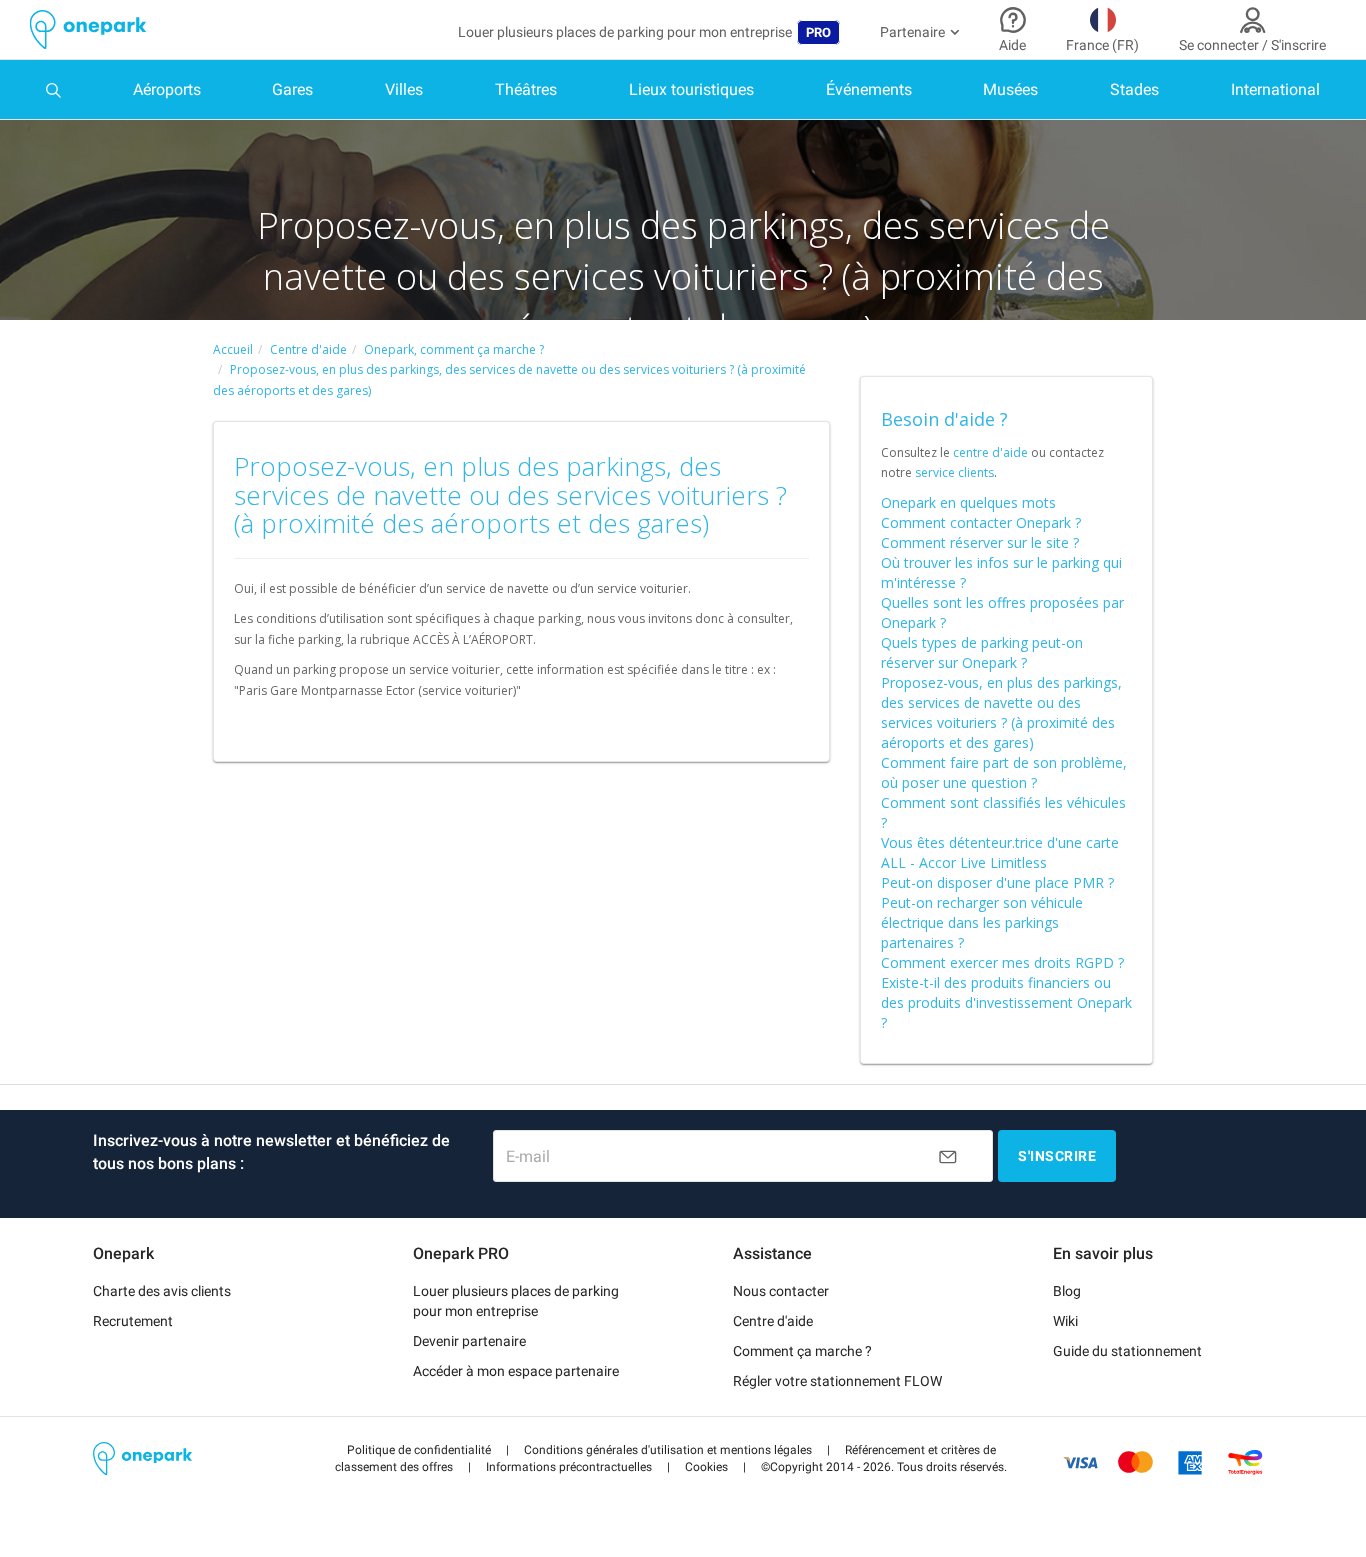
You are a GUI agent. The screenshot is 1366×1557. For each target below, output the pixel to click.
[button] (419, 1450)
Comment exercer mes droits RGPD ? (1002, 962)
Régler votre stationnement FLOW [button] (837, 1381)
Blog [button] (1067, 1291)
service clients (954, 472)
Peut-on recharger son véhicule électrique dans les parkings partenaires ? (982, 922)
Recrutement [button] (133, 1321)
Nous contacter (781, 1291)
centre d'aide (990, 452)
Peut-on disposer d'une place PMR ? (997, 882)
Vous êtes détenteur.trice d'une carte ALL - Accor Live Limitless (1000, 852)
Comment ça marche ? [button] (802, 1351)
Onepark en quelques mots (968, 502)
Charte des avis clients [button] (162, 1291)
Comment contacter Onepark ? (981, 522)
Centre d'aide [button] (773, 1321)
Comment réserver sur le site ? (980, 542)
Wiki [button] (1065, 1321)
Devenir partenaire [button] (469, 1341)
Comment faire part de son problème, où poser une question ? (1004, 772)
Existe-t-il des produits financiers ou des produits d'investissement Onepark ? (1006, 1002)
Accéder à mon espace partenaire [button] (516, 1371)
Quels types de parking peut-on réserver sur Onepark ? (982, 652)
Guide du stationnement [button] (1127, 1351)
